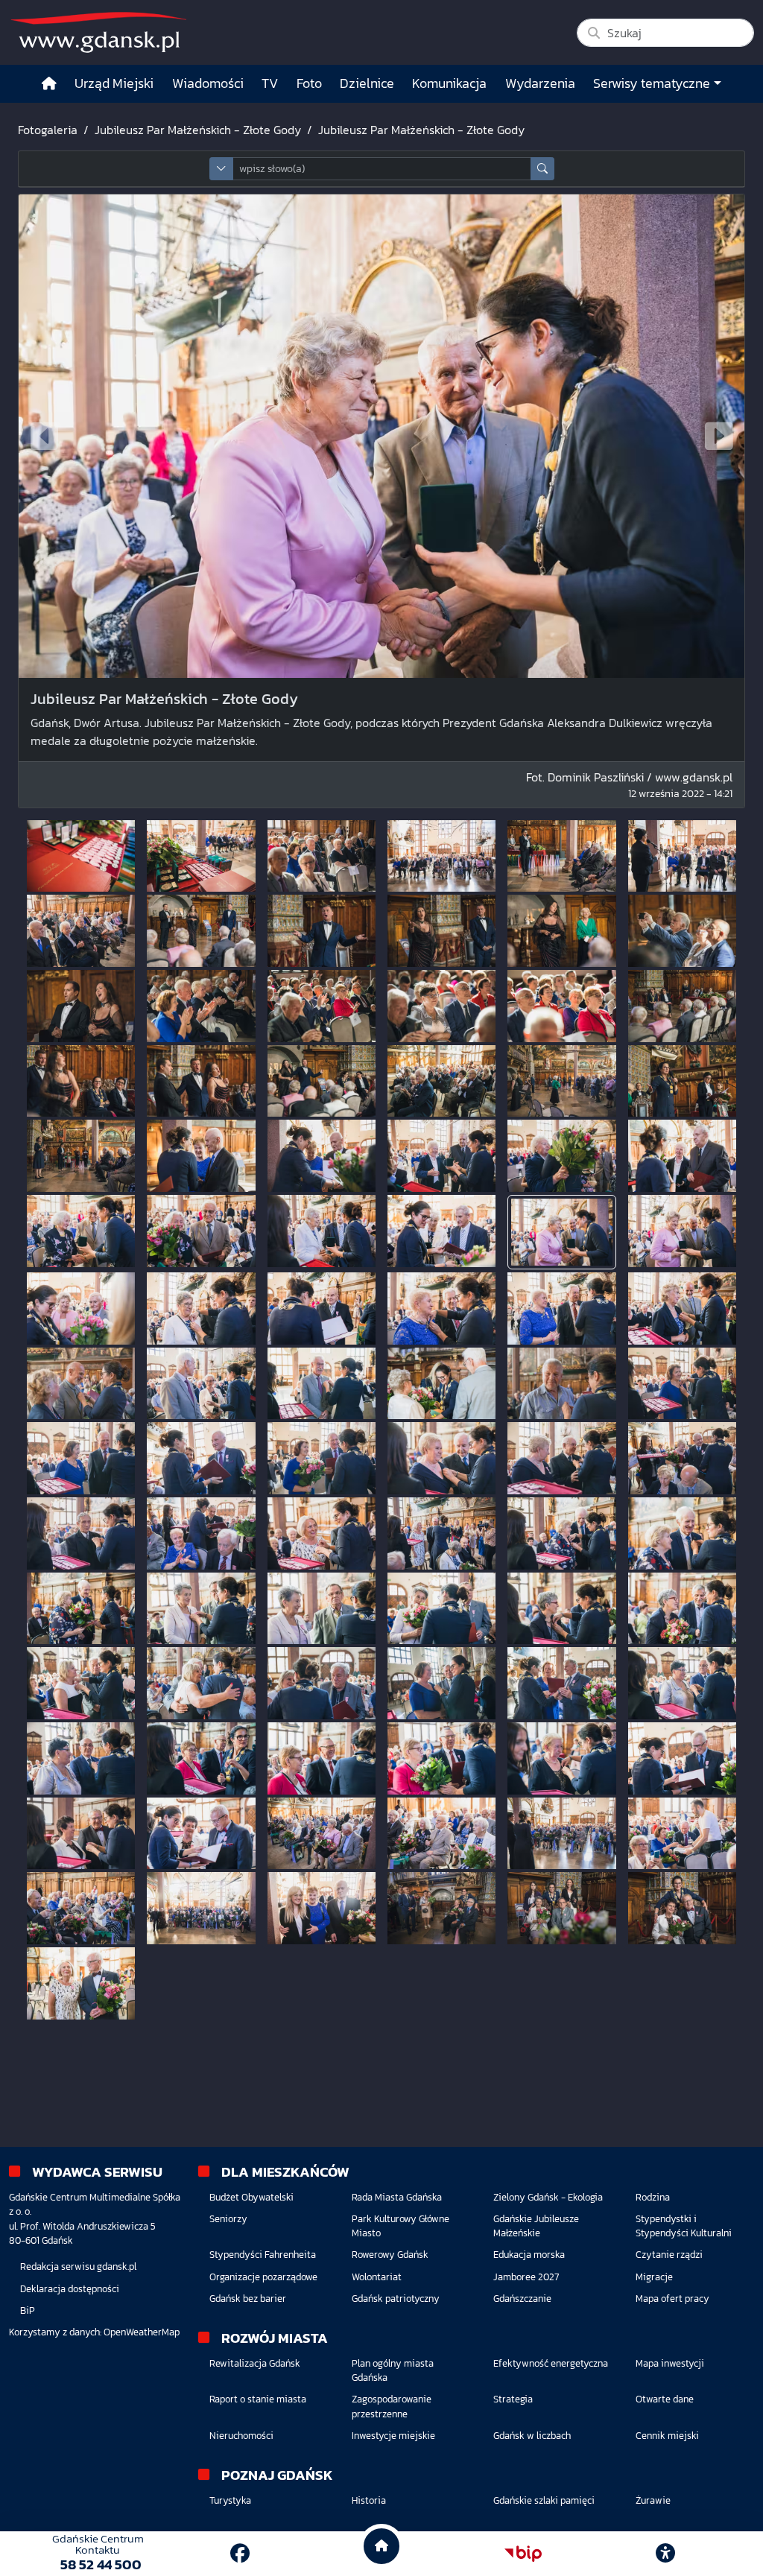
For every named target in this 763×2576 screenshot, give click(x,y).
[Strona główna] (49, 84)
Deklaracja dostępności (70, 2289)
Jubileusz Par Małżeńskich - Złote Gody (198, 130)
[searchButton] (542, 169)
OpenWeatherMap (142, 2332)
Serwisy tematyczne (652, 83)
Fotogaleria (48, 130)
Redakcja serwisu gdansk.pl (78, 2266)
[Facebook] (240, 2553)
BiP (28, 2310)
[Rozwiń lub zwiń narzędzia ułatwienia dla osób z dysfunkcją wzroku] (665, 2554)
